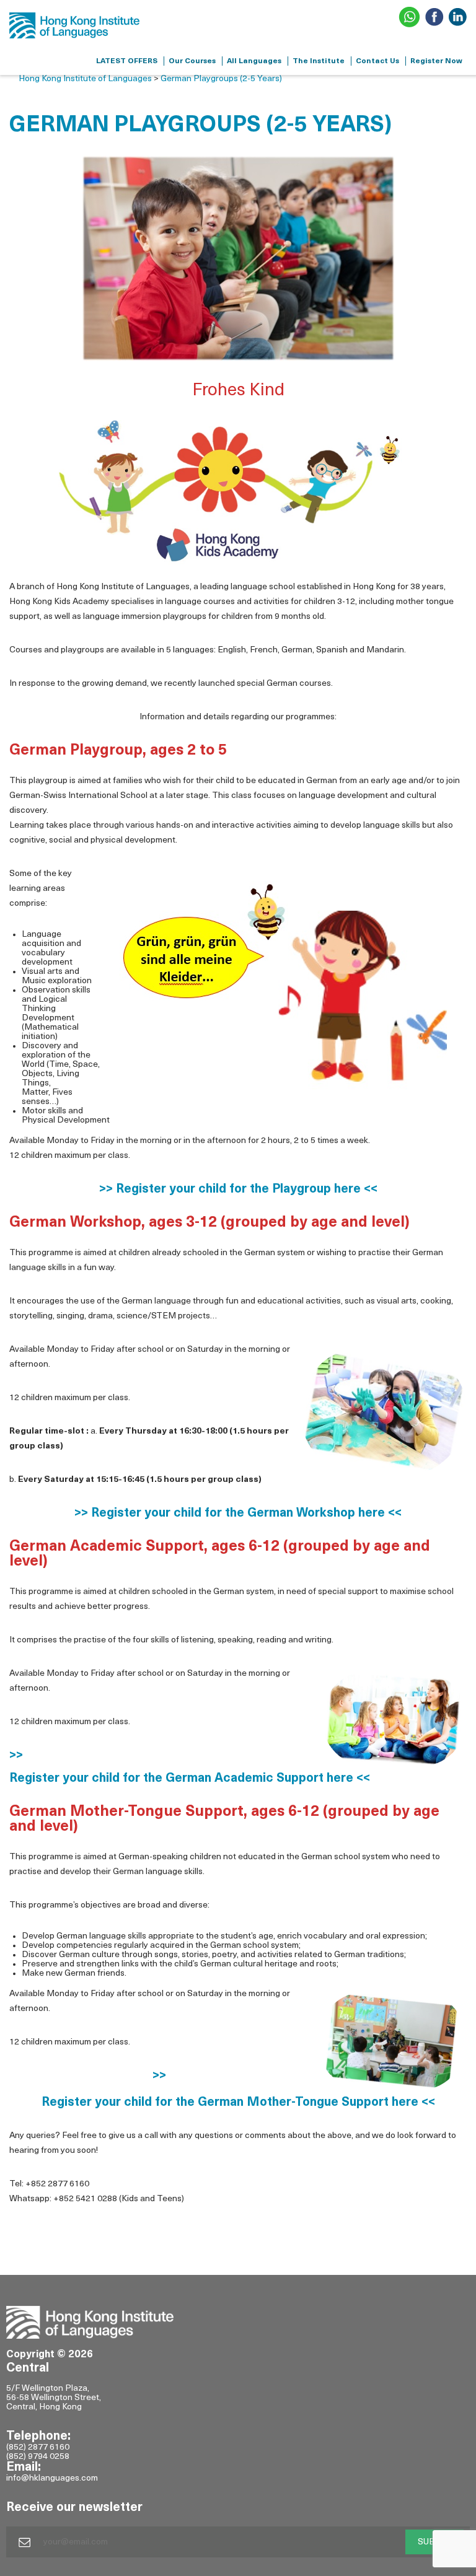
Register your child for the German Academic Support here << (190, 1779)
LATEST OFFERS (127, 61)
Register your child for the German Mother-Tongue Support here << (238, 2103)
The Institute (319, 61)
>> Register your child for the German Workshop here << (238, 1514)
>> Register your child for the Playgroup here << (238, 1189)
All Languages (254, 61)
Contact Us (377, 61)
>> (16, 1756)
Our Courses (192, 61)
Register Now (436, 61)
